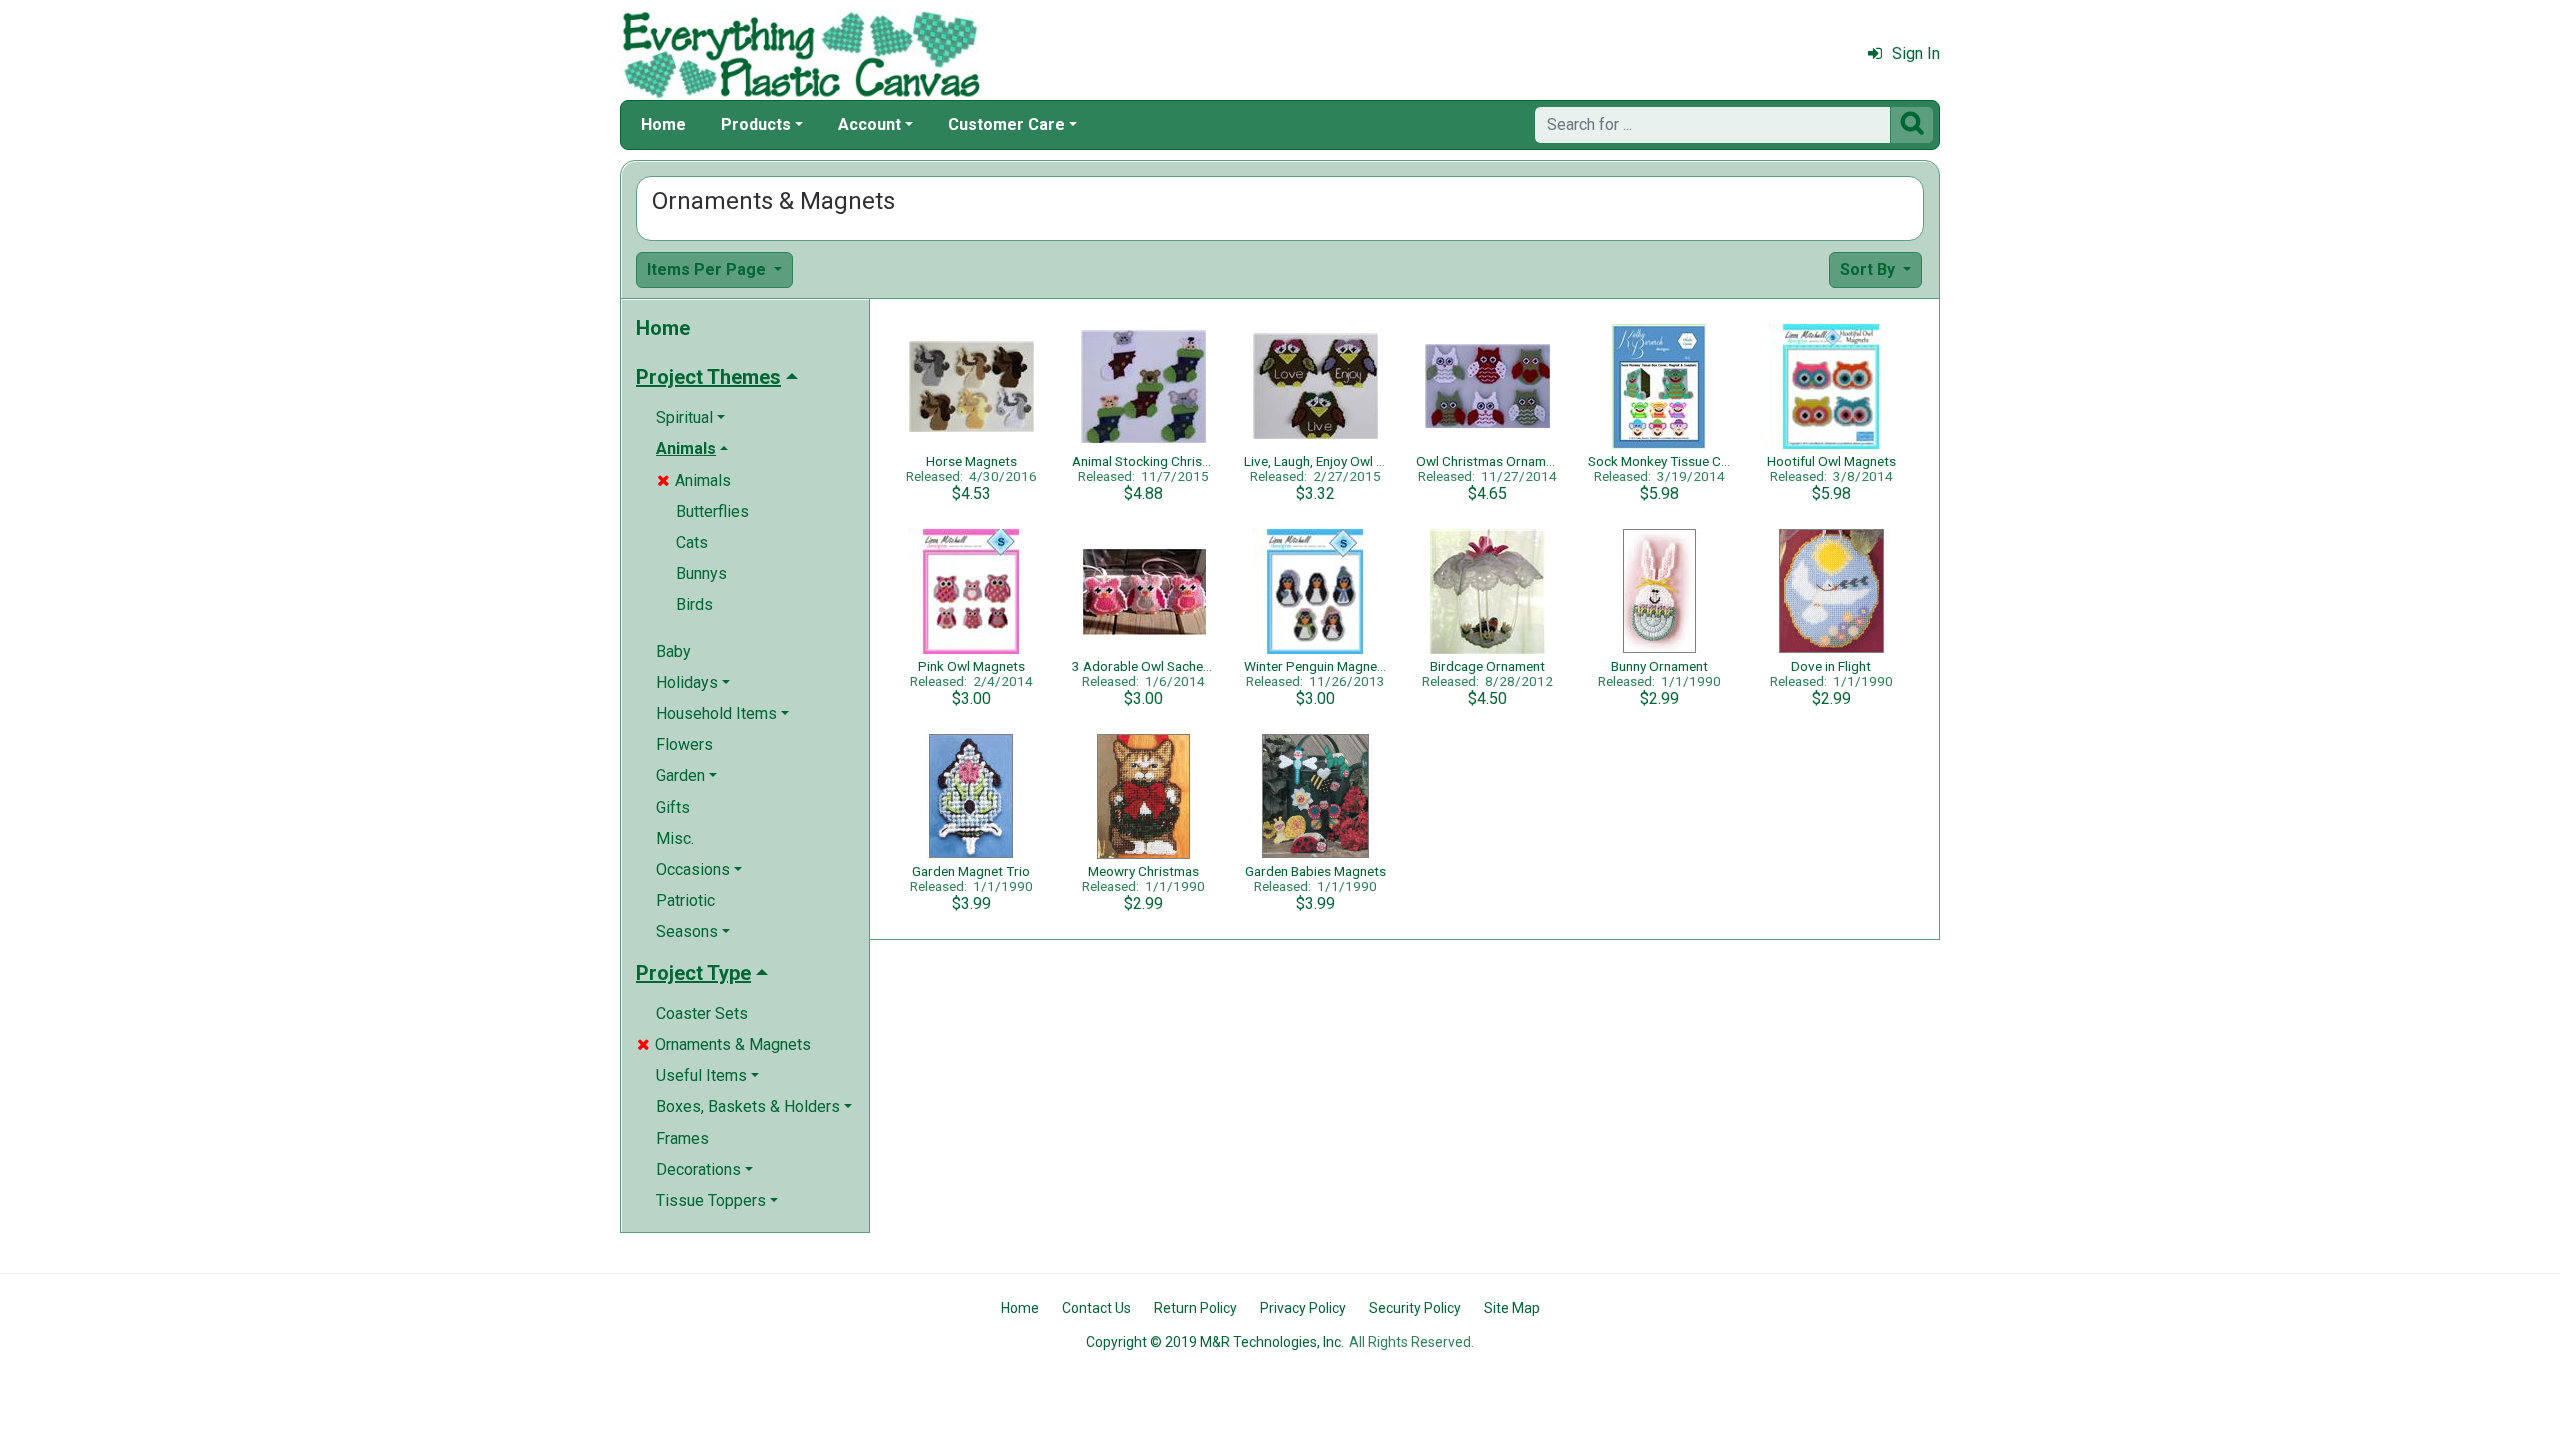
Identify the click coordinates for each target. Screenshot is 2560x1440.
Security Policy (1415, 1308)
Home (663, 124)
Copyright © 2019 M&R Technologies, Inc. (1215, 1342)
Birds (694, 604)
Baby (673, 651)
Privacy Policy (1303, 1308)
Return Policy (1195, 1308)
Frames (682, 1138)
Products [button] (756, 124)
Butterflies (712, 511)
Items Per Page (708, 269)
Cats (692, 542)
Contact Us (1096, 1308)
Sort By (1869, 269)
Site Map (1512, 1308)
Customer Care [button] (1006, 124)
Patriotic (685, 900)
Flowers (684, 744)
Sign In (1916, 53)
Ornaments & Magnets (724, 1044)
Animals (694, 480)
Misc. (675, 838)
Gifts (673, 807)
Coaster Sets (702, 1013)
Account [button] (869, 124)
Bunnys (701, 573)
